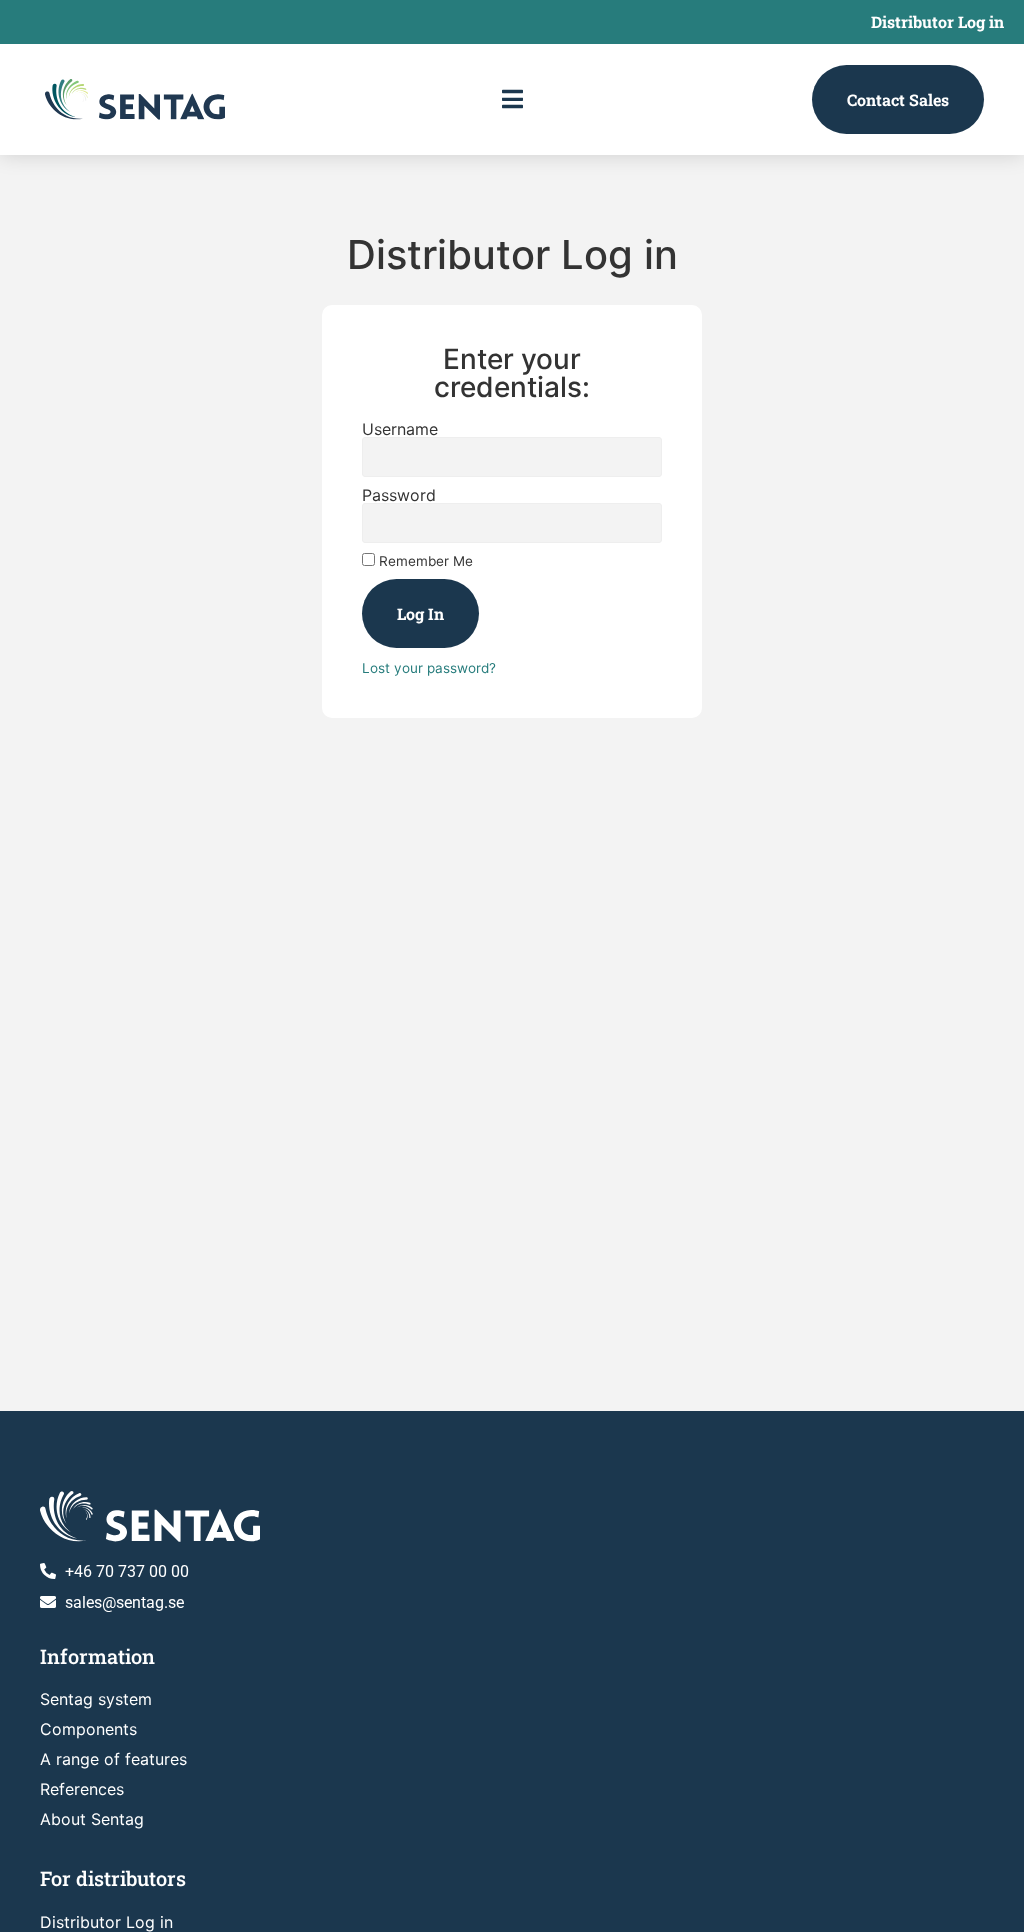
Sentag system (96, 1699)
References (82, 1789)
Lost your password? (429, 668)
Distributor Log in (937, 22)
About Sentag (92, 1819)
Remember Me (424, 561)
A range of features (113, 1759)
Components (88, 1729)
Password (399, 495)
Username (400, 429)
